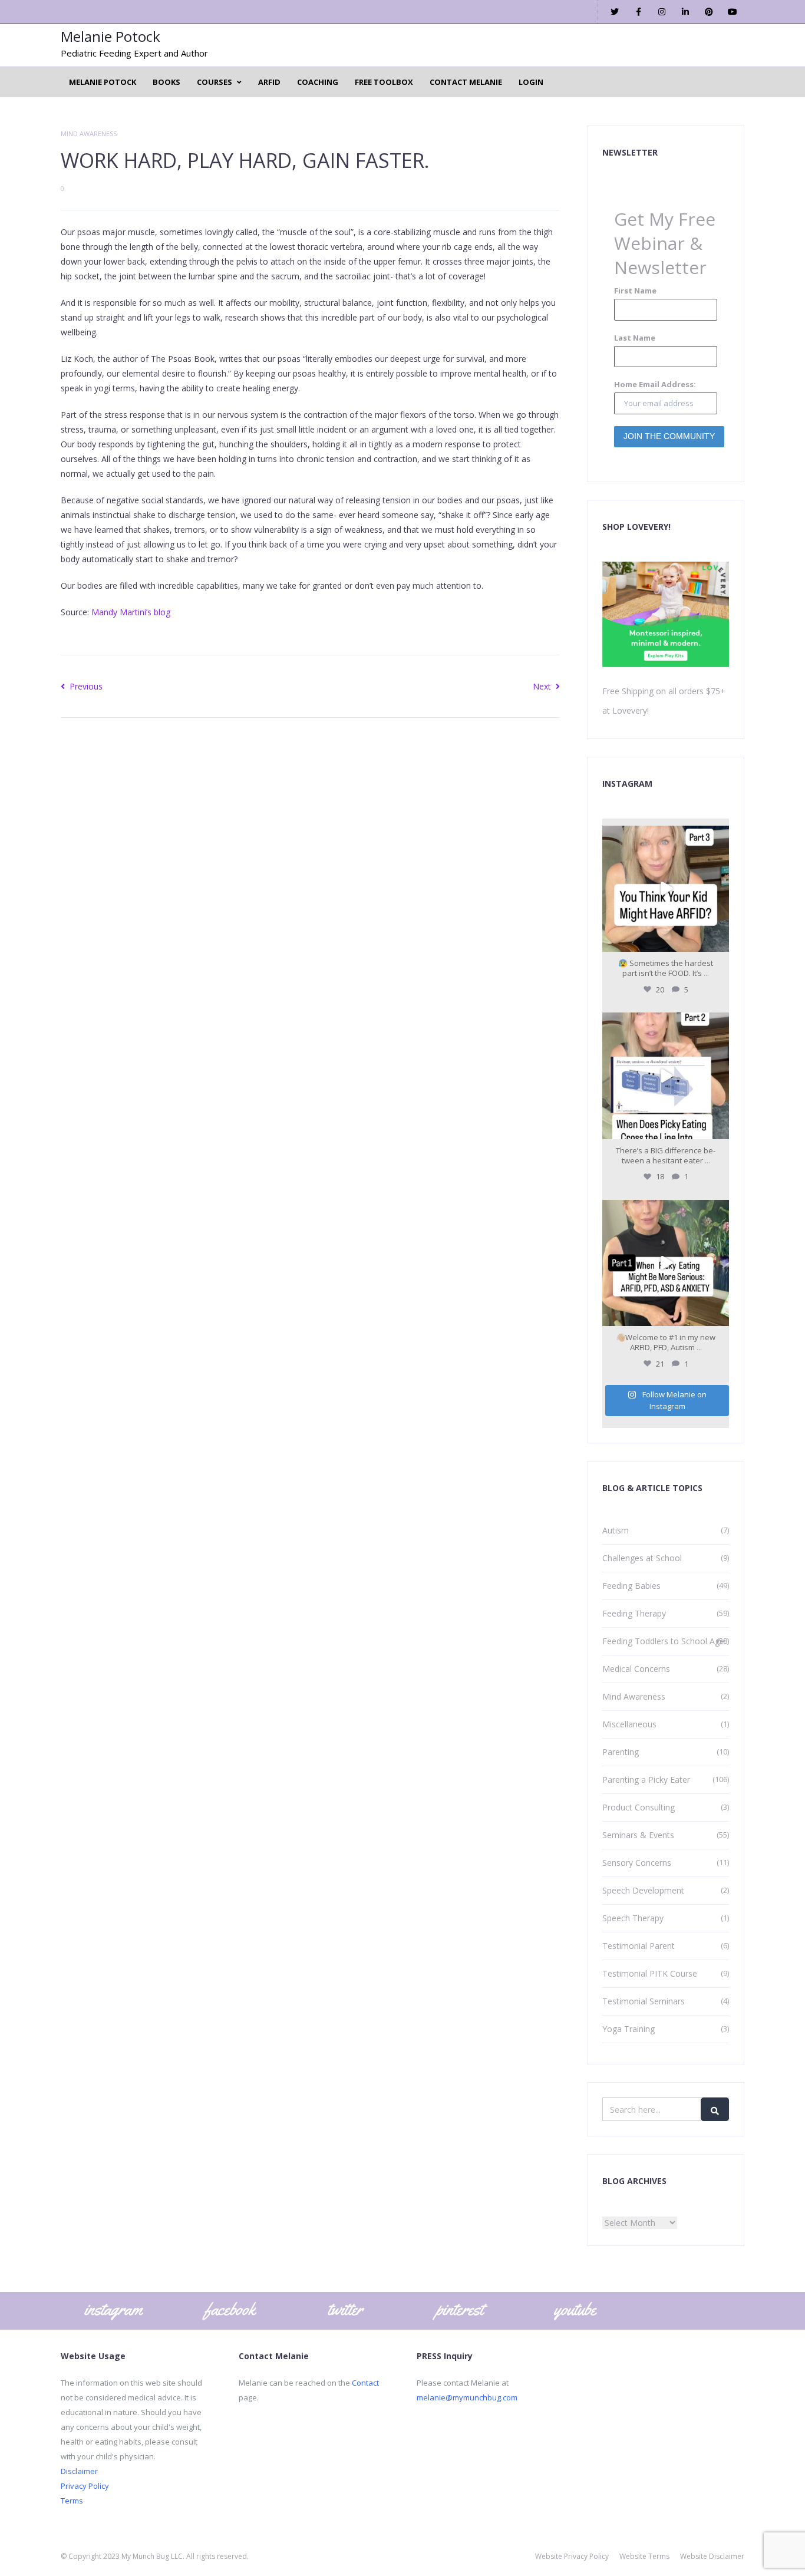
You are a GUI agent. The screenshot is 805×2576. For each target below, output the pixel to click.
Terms (72, 2501)
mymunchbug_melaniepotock (664, 836)
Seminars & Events (638, 1835)
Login (531, 82)
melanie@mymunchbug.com (467, 2397)
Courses (215, 82)
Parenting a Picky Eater (646, 1780)
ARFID (269, 82)
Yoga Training (629, 2029)
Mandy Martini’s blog (131, 612)
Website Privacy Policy (572, 2556)
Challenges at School (642, 1558)
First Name (635, 291)
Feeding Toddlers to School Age (663, 1641)
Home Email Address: (655, 384)
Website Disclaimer (712, 2556)
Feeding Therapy (634, 1613)
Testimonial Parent (639, 1946)
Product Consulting (639, 1807)
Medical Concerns (636, 1669)
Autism (616, 1530)
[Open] (666, 889)
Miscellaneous (629, 1724)
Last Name (635, 338)
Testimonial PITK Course (650, 1973)
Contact (365, 2383)
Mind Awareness (89, 133)
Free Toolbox (384, 82)
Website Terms (644, 2556)
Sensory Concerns (637, 1863)
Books (166, 82)
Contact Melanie (466, 82)
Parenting (621, 1752)
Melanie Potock (110, 36)
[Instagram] (718, 941)
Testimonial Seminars (644, 2001)
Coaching (318, 82)
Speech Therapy (633, 1918)
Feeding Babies (631, 1586)
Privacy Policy (85, 2486)
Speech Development (643, 1890)
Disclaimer (79, 2471)
